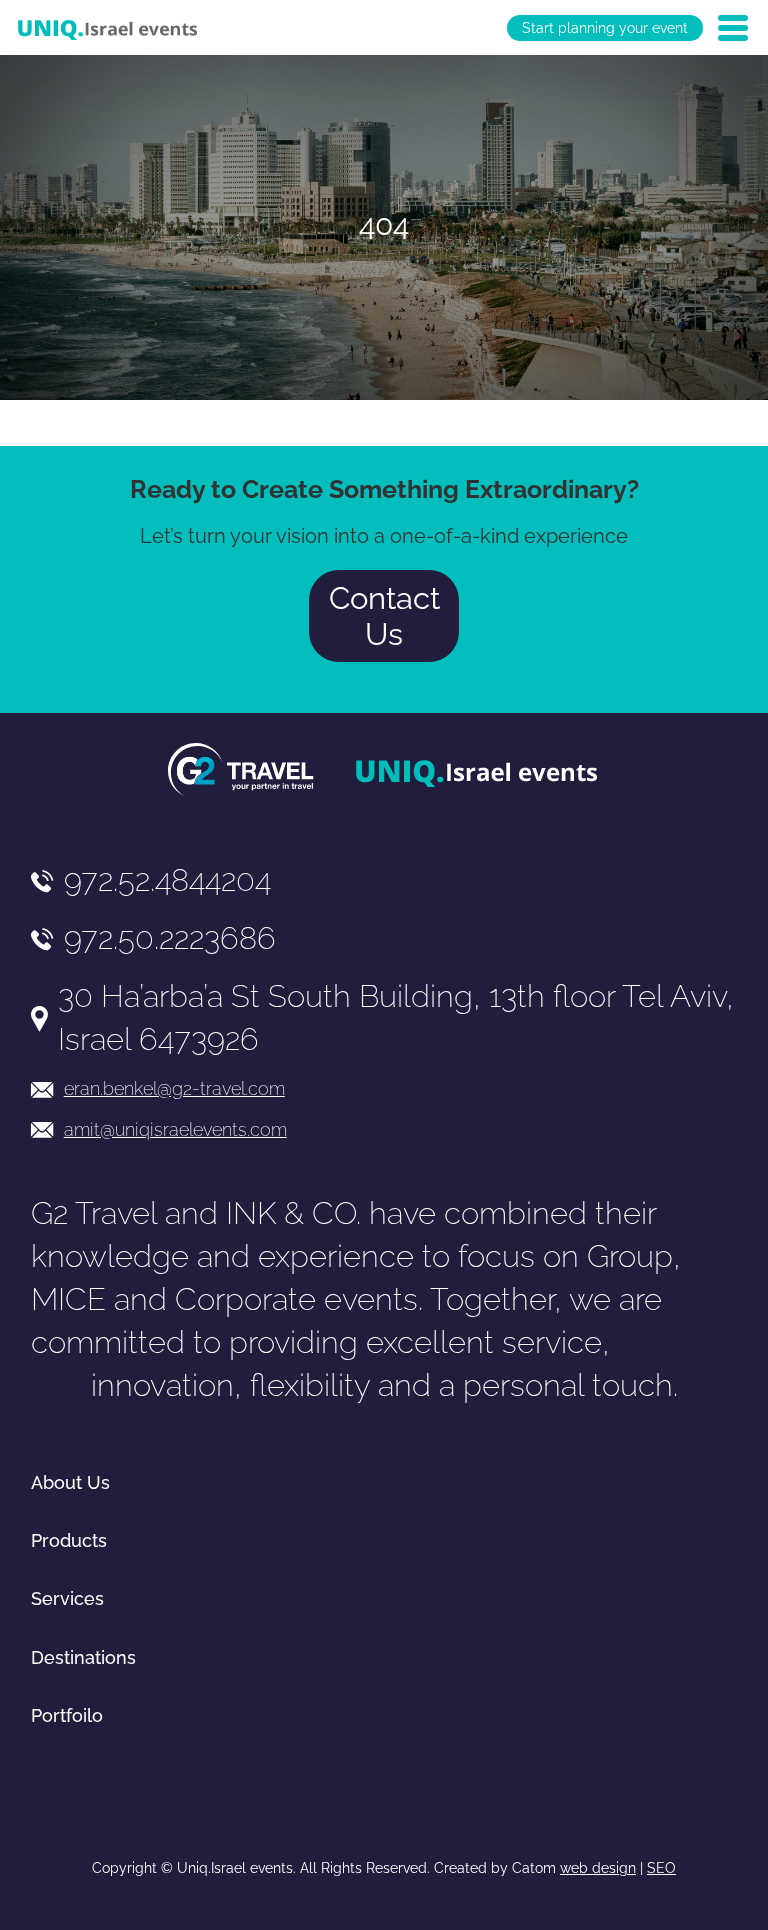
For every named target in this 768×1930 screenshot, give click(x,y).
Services (67, 1598)
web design (598, 1868)
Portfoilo (67, 1715)
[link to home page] (107, 28)
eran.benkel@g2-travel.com (174, 1088)
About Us (70, 1482)
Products (69, 1540)
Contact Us (384, 616)
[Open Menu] (733, 28)
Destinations (83, 1657)
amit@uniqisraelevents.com (175, 1129)
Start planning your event (605, 28)
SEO (661, 1868)
